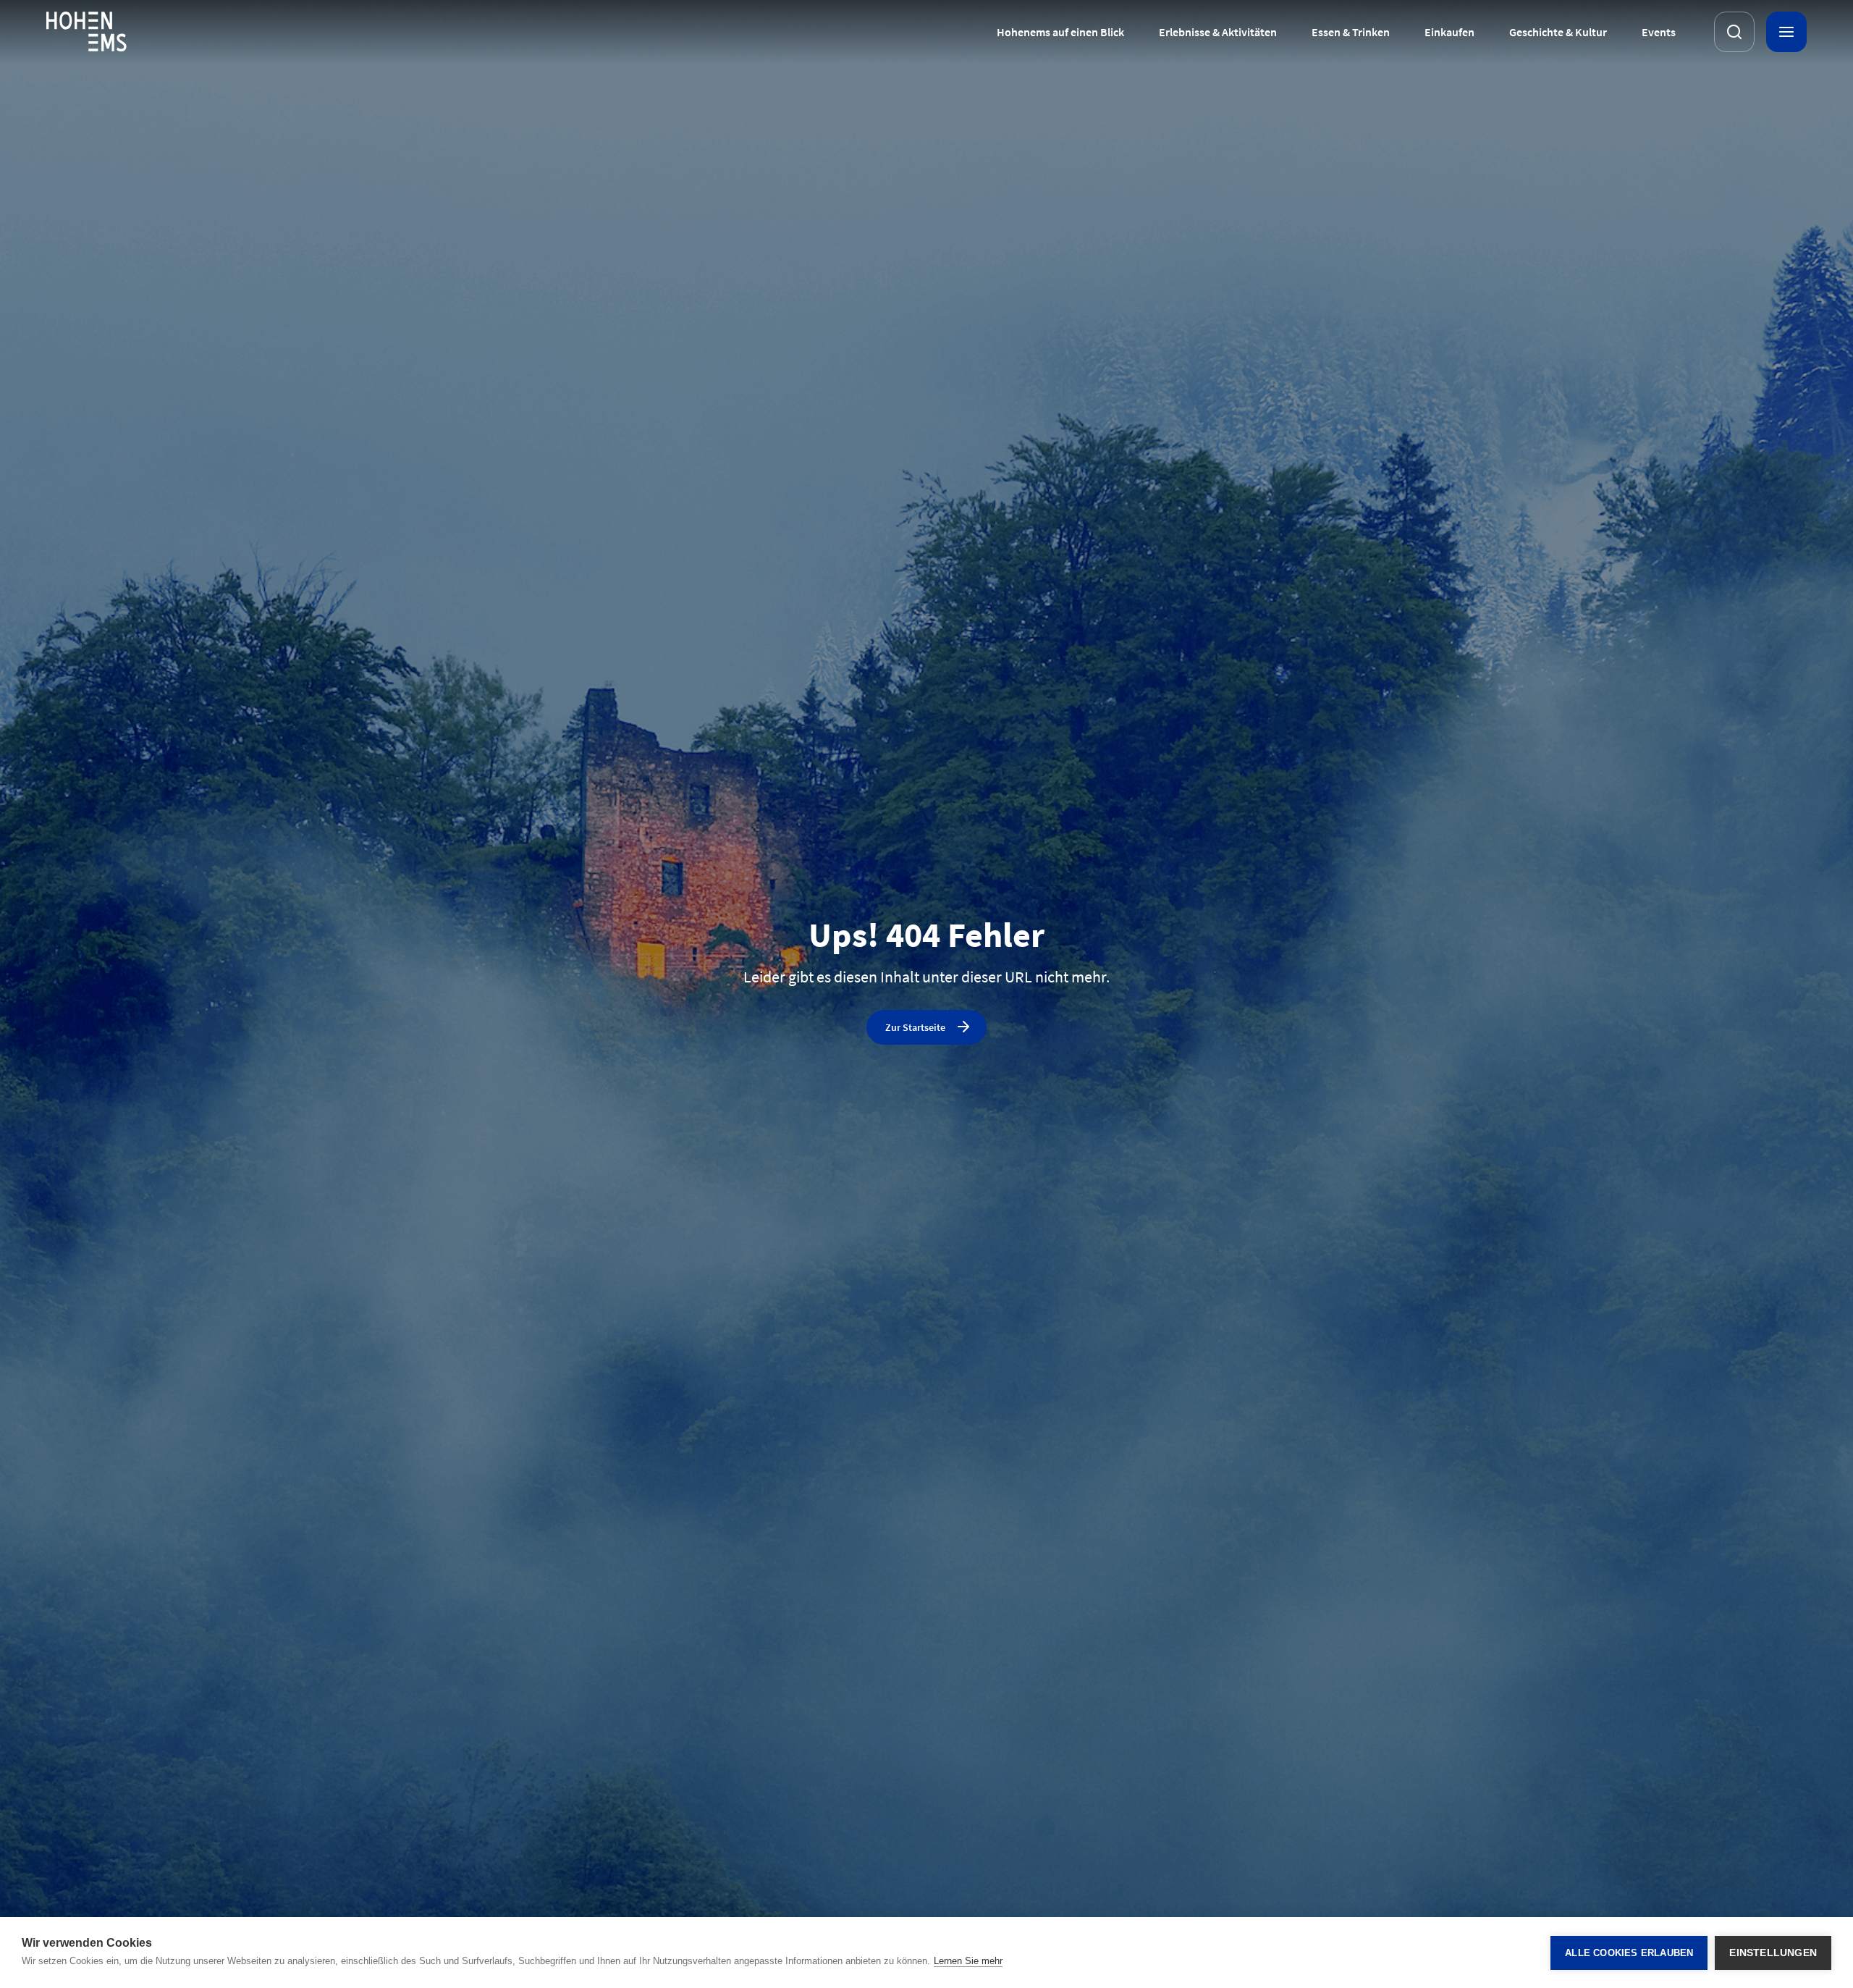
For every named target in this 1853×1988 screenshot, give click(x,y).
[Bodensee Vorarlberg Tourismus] (86, 32)
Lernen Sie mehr (968, 1961)
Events (1659, 32)
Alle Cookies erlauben (1629, 1953)
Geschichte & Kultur (1558, 32)
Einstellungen (1773, 1953)
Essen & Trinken (1351, 32)
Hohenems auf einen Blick (1060, 32)
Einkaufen (1449, 32)
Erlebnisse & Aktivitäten (1218, 32)
